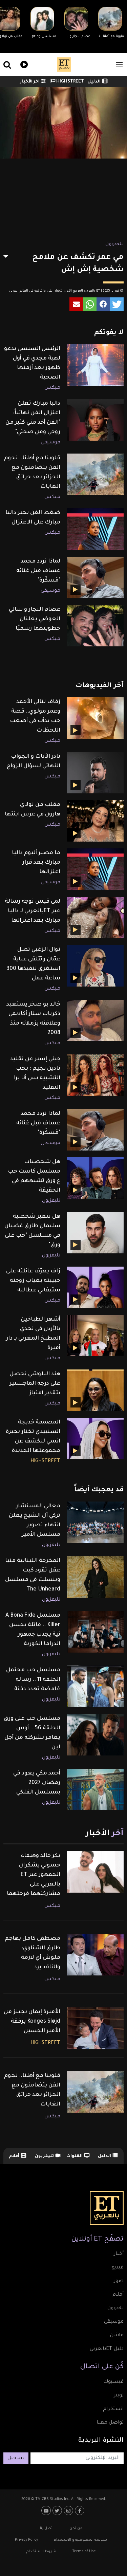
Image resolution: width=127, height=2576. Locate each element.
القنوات (75, 2156)
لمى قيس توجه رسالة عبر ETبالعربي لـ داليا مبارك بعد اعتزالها (33, 911)
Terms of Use (84, 2552)
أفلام (14, 2156)
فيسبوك (113, 2382)
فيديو (23, 64)
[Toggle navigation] (119, 65)
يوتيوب (47, 2510)
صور (119, 2281)
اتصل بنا (47, 2528)
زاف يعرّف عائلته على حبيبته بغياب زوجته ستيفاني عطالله (33, 1281)
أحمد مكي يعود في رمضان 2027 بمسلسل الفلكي (37, 1783)
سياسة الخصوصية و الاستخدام (80, 2540)
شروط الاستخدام (41, 2552)
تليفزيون (114, 244)
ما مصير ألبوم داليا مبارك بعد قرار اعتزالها (36, 863)
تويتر (119, 2396)
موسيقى (50, 443)
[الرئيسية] (64, 65)
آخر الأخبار (30, 82)
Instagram (69, 2510)
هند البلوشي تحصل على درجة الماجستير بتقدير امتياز (35, 1384)
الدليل (94, 82)
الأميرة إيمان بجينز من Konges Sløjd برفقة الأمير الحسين (32, 2022)
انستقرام (113, 2409)
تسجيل (16, 2459)
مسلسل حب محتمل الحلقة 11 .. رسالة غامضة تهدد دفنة (33, 1680)
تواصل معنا (110, 2423)
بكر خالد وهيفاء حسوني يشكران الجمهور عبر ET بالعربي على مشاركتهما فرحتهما (34, 1875)
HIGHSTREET (70, 82)
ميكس (52, 388)
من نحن (76, 2528)
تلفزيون (115, 2308)
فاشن (117, 2336)
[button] (117, 304)
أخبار (119, 2254)
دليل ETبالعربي (107, 2349)
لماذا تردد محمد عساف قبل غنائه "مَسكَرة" (38, 571)
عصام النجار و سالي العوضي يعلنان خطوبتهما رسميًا (35, 619)
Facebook (80, 2510)
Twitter (58, 2510)
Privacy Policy (26, 2540)
